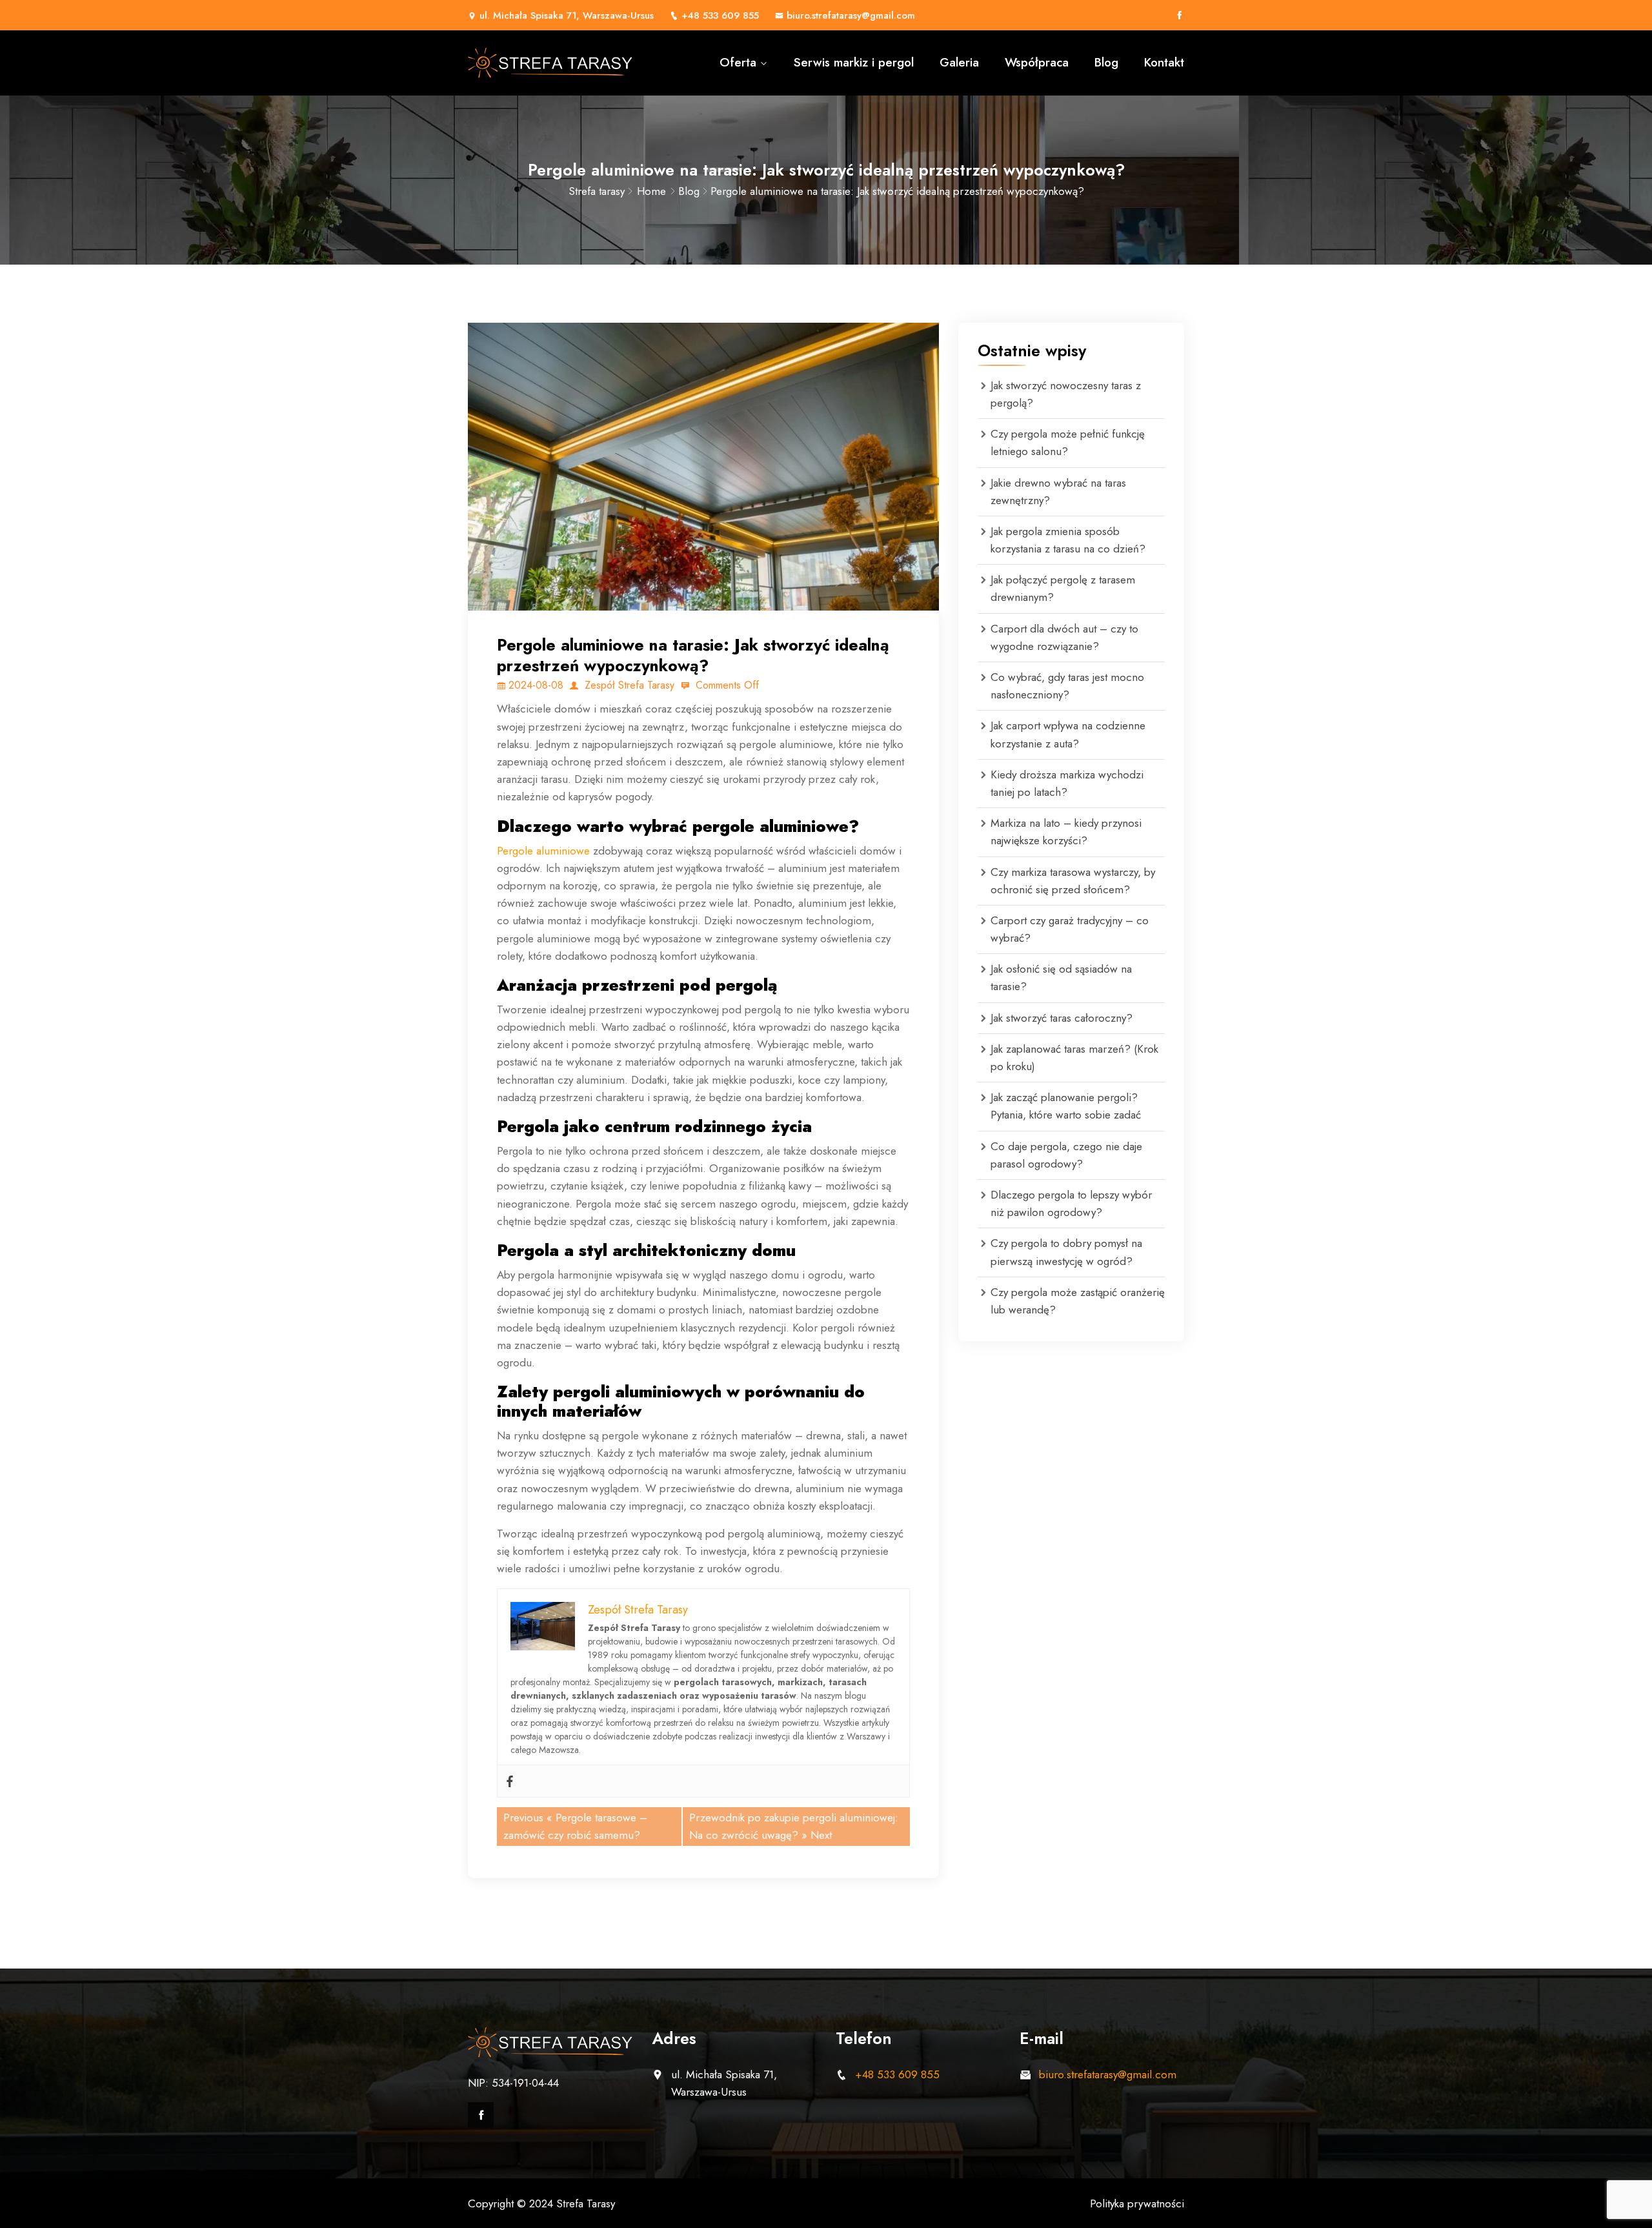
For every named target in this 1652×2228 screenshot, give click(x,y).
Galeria (959, 62)
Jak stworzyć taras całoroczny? (1062, 1018)
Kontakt (1164, 62)
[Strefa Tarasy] (550, 63)
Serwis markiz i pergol (854, 62)
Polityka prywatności (1137, 2203)
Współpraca (1037, 62)
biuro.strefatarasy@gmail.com (851, 15)
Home (651, 191)
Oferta (738, 62)
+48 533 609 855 (720, 15)
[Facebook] (1179, 15)
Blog (1106, 62)
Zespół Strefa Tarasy (628, 685)
